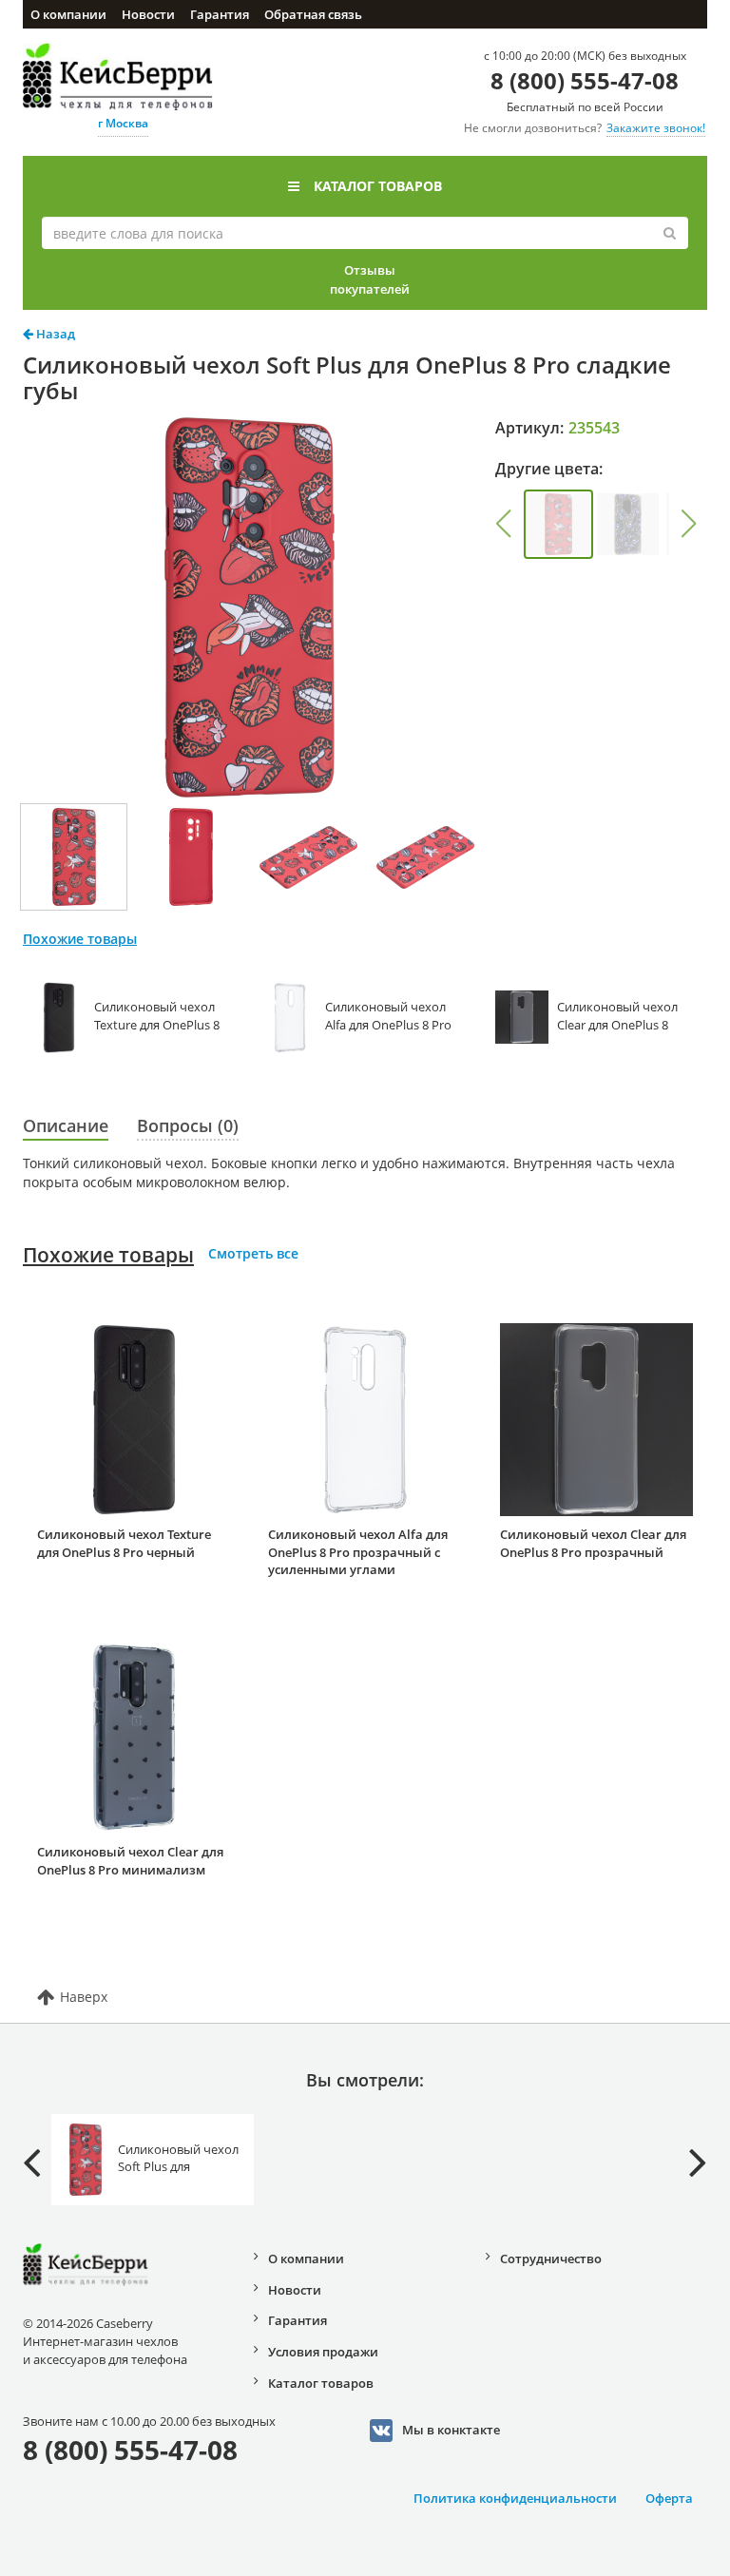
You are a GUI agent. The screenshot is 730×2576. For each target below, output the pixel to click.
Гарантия (220, 14)
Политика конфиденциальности (515, 2498)
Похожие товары (108, 1255)
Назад (54, 334)
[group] (558, 524)
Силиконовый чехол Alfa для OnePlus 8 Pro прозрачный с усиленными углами (358, 1552)
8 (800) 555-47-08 (585, 80)
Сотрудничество (551, 2259)
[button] (504, 524)
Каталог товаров (378, 186)
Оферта (669, 2498)
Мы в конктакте (451, 2430)
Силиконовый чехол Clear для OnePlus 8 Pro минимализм (130, 1861)
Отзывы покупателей (370, 279)
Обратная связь (313, 14)
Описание (66, 1125)
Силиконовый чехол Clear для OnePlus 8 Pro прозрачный (593, 1543)
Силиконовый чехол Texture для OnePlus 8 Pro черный (124, 1543)
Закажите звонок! (656, 128)
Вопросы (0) (188, 1125)
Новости (148, 14)
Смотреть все (253, 1253)
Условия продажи (323, 2352)
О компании (68, 14)
